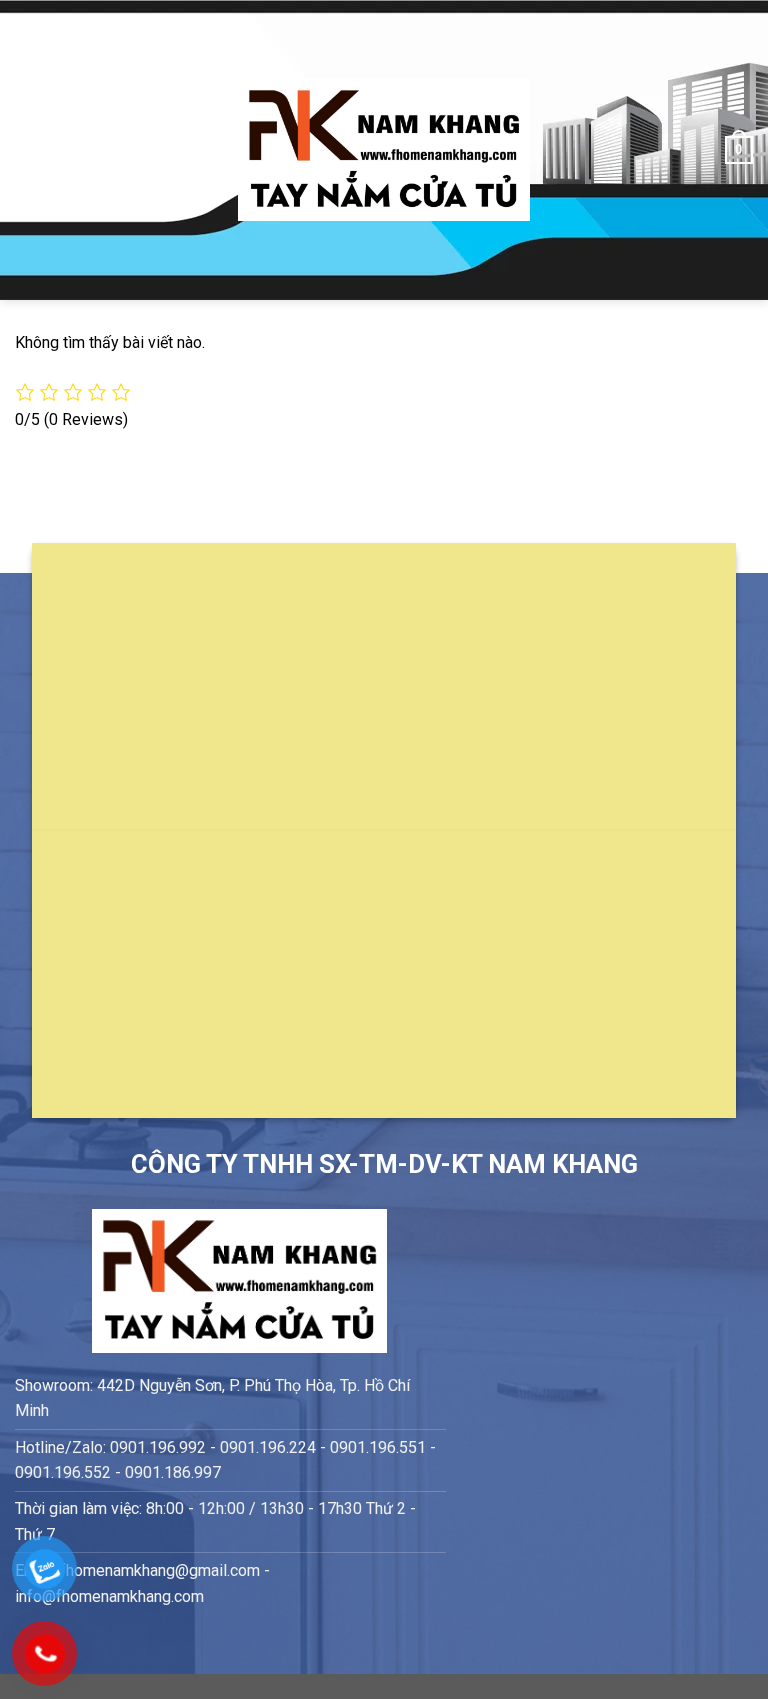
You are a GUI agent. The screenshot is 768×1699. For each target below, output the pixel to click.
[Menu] (27, 149)
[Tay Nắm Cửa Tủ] (384, 150)
